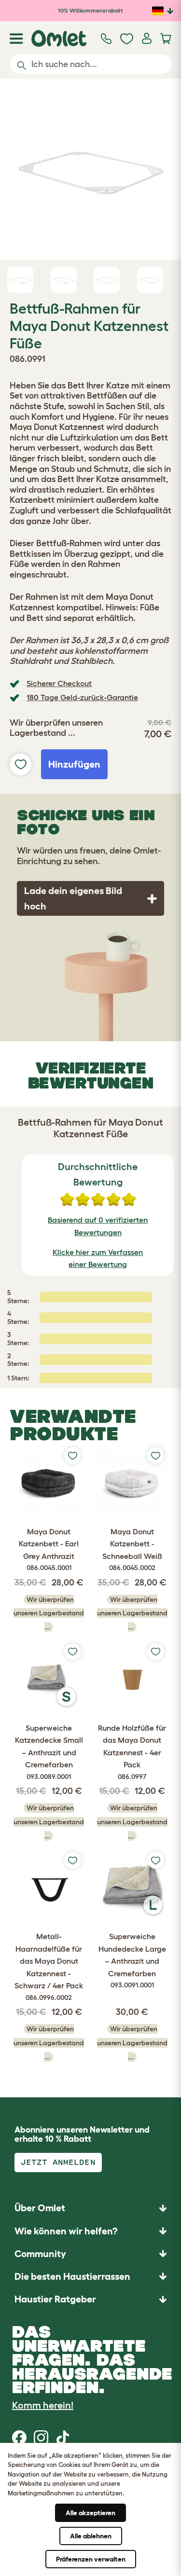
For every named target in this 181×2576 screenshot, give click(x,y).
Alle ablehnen (91, 2536)
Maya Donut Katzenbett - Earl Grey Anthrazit (49, 1550)
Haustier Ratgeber (55, 2299)
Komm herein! (43, 2405)
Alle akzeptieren (90, 2513)
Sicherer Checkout (59, 683)
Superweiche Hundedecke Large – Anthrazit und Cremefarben (132, 1960)
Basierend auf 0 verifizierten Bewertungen (98, 1226)
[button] (90, 2299)
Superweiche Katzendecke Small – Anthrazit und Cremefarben (49, 1752)
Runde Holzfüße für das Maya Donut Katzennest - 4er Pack (132, 1752)
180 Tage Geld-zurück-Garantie (82, 697)
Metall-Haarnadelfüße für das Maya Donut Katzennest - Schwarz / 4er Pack (49, 1967)
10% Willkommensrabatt (90, 10)
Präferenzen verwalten (91, 2559)
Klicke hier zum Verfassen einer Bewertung (98, 1258)
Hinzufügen (74, 764)
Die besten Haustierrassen (72, 2276)
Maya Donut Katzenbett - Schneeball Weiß (132, 1550)
